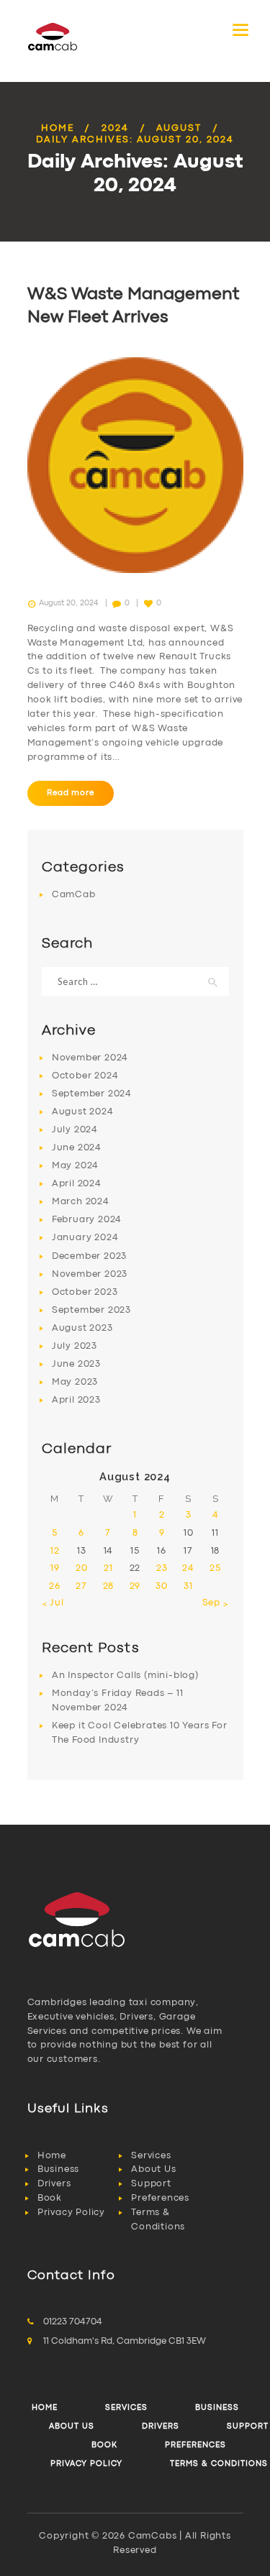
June (77, 1148)
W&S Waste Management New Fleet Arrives (133, 306)
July (75, 1130)
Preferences (160, 2198)
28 (109, 1586)
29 (135, 1586)
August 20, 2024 (68, 603)
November (90, 1058)
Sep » (216, 1603)
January (85, 1238)
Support (151, 2184)
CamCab (74, 895)
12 (55, 1551)
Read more (70, 793)
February (87, 1220)
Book (50, 2198)
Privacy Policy (71, 2213)
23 (162, 1568)
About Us (153, 2169)
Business (58, 2169)
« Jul (53, 1603)
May (75, 1166)
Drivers (54, 2184)
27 (81, 1586)
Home (58, 128)
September (92, 1094)
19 (55, 1568)
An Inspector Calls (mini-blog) (125, 1676)
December (89, 1256)
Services (151, 2156)
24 (188, 1568)
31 (188, 1586)
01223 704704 (73, 2322)
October (85, 1076)
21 (108, 1568)
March (81, 1202)
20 (82, 1568)
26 (55, 1586)
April (77, 1184)
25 (215, 1568)
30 (162, 1586)
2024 (115, 128)
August (179, 128)
